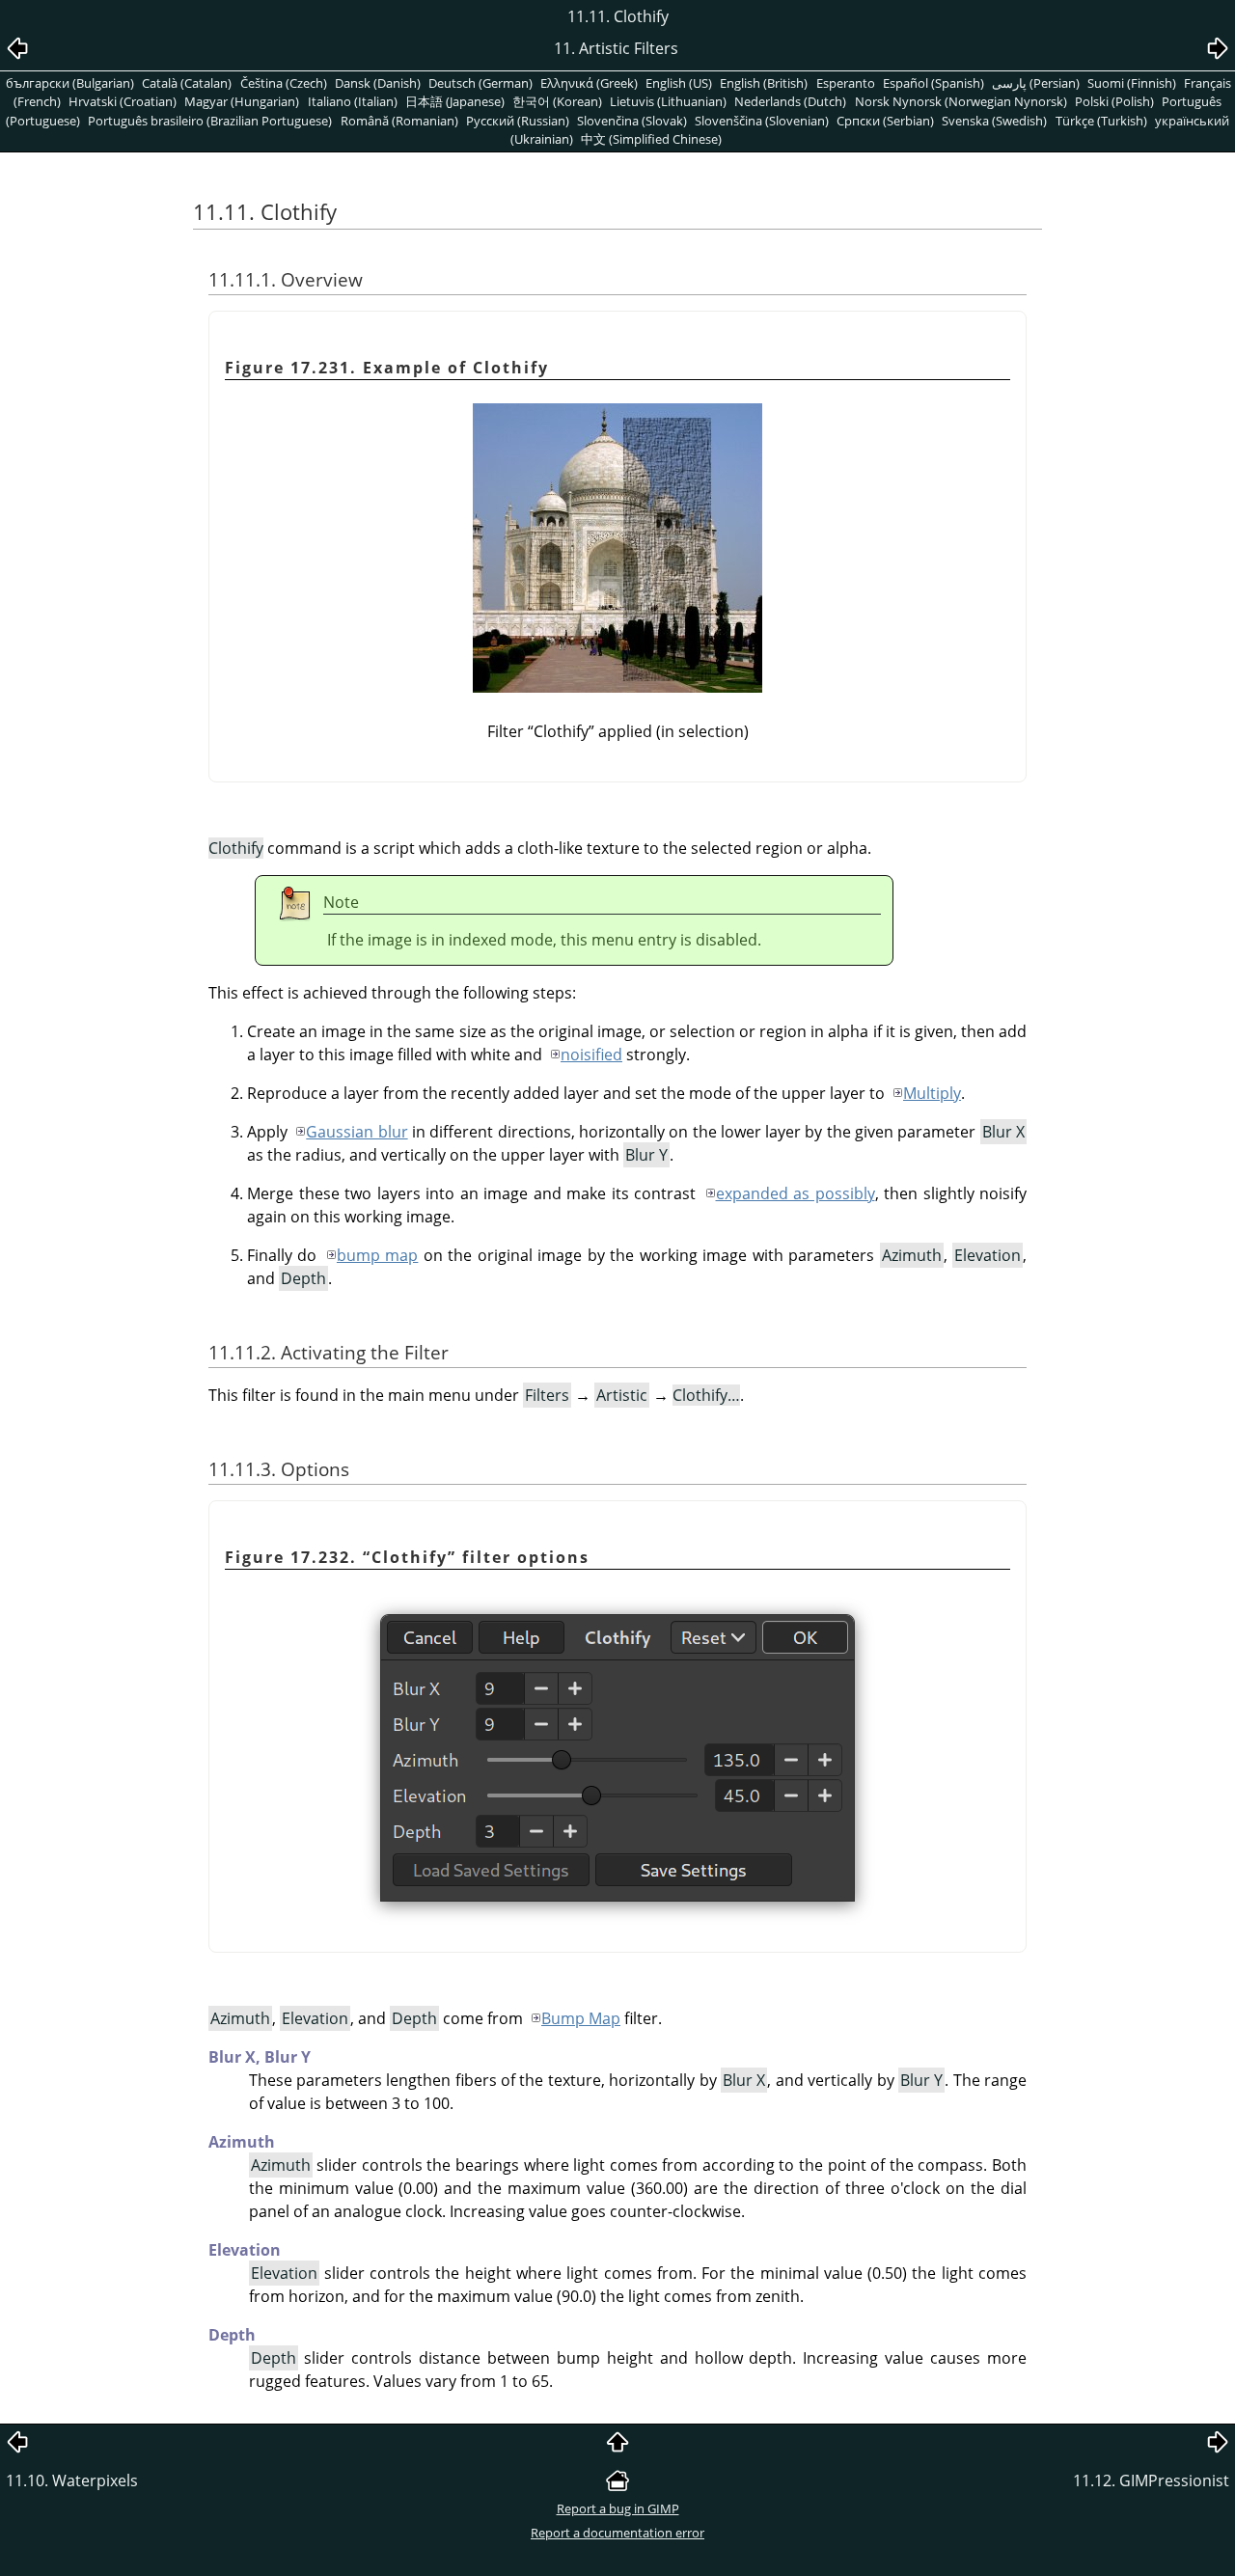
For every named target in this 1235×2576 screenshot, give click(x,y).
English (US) (679, 83)
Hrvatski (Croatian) (123, 101)
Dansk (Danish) (378, 83)
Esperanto (846, 83)
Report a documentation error (617, 2533)
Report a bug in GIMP (618, 2508)
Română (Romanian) (399, 121)
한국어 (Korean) (557, 101)
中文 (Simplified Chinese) (651, 139)
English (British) (764, 83)
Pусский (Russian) (518, 121)
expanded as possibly (796, 1193)
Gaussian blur (357, 1132)
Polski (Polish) (1114, 101)
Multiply (932, 1093)
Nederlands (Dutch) (790, 101)
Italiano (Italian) (353, 101)
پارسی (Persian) (1036, 83)
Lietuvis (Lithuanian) (668, 101)
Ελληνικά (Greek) (589, 83)
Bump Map (581, 2018)
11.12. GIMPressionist (1151, 2480)
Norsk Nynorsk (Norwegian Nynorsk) (961, 101)
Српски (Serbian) (885, 121)
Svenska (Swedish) (994, 121)
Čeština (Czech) (284, 83)
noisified (591, 1055)
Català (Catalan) (187, 83)
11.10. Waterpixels (72, 2480)
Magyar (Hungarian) (242, 101)
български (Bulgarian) (70, 83)
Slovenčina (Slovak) (632, 121)
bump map (377, 1255)
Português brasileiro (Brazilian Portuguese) (210, 121)
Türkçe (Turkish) (1101, 121)
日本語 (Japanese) (455, 101)
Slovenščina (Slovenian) (762, 121)
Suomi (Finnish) (1132, 83)
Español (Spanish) (933, 83)
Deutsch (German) (480, 83)
